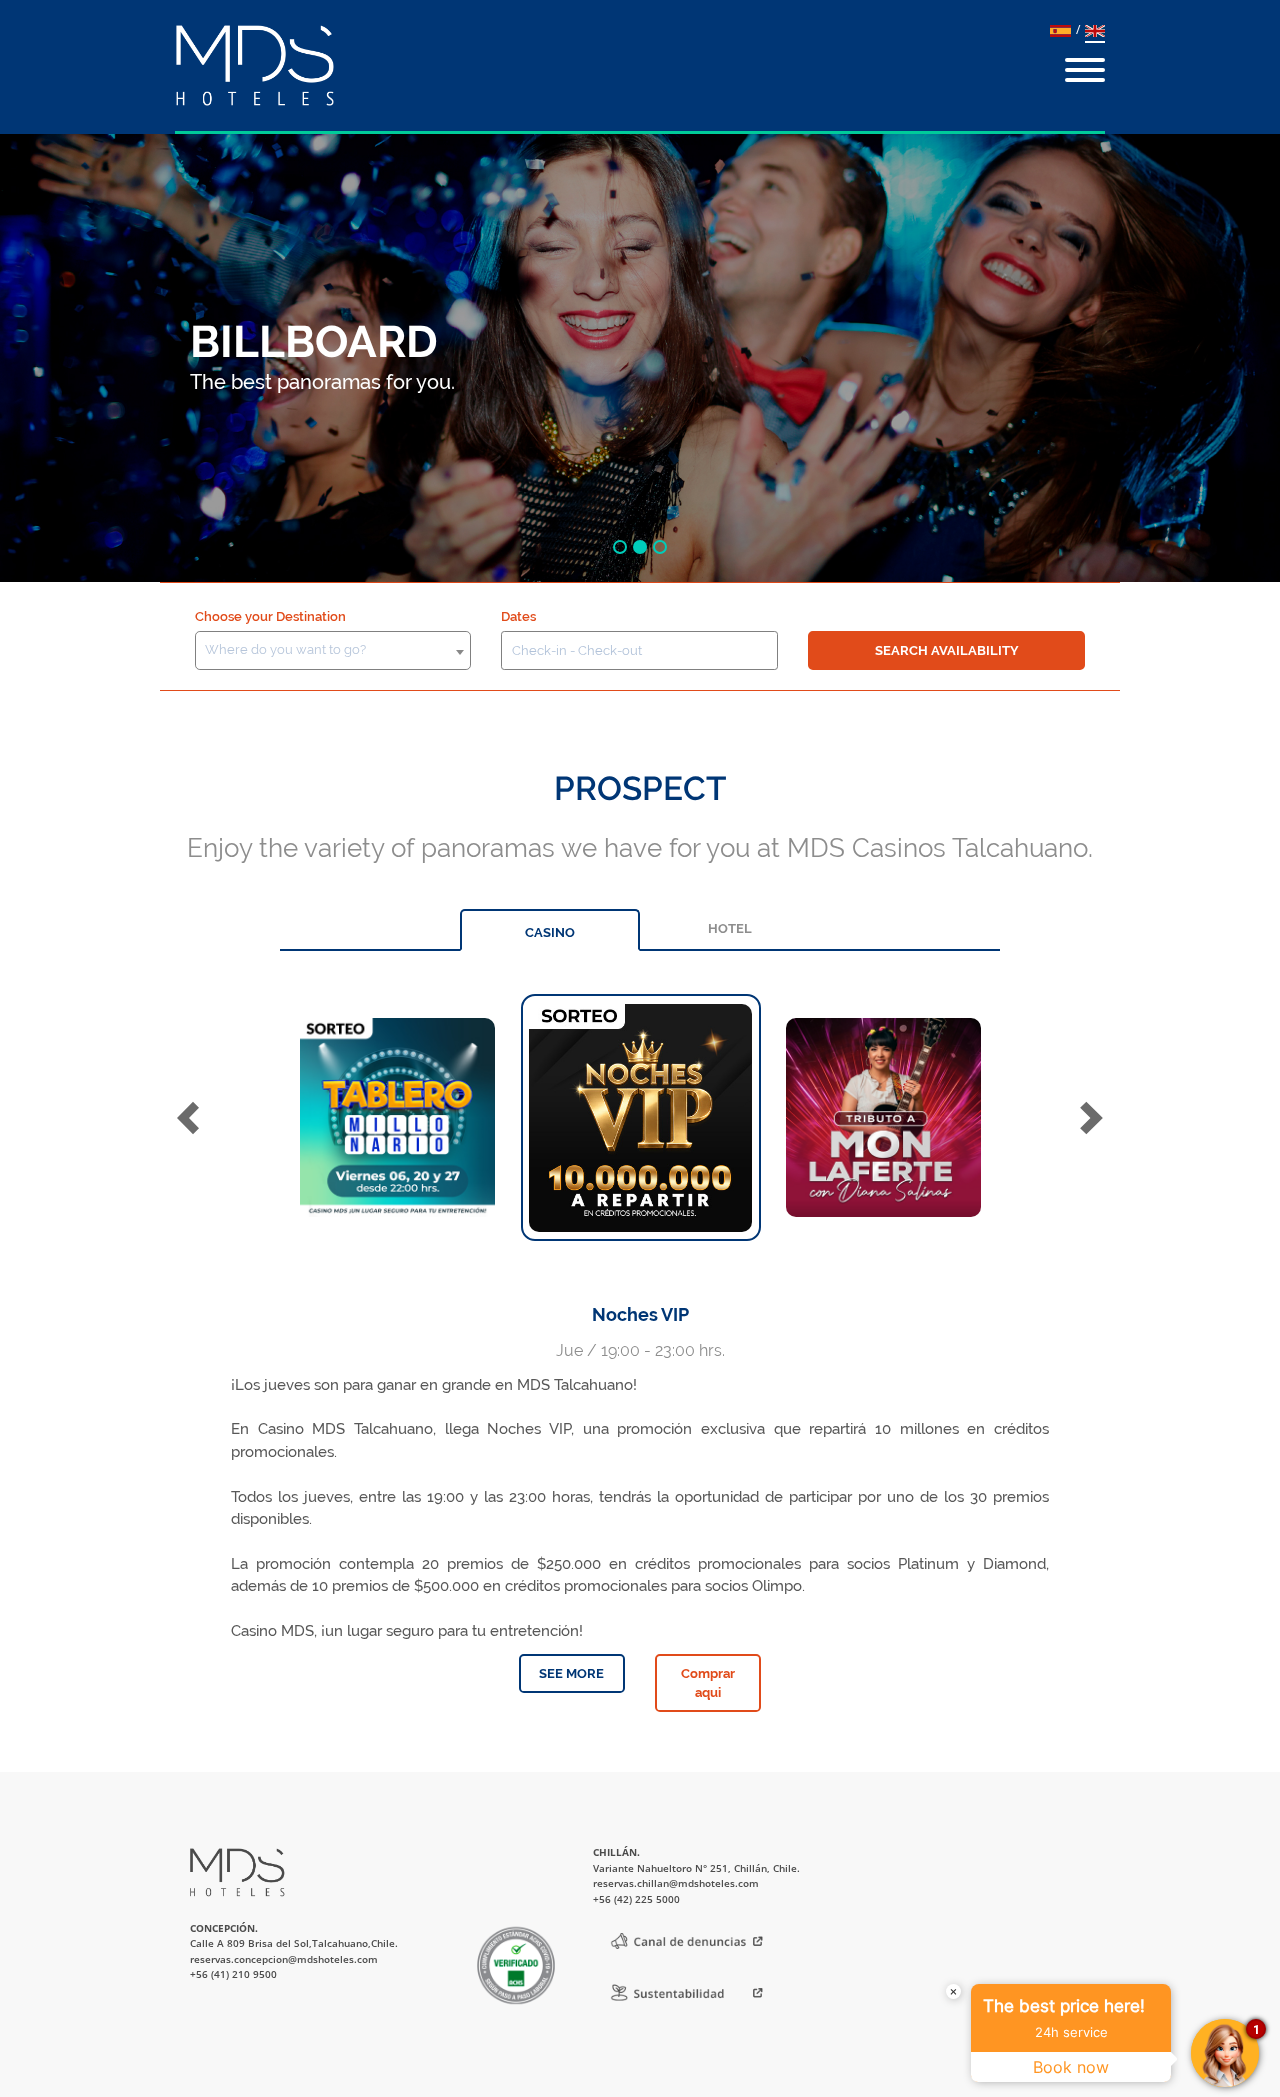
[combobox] (333, 650)
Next (1094, 1117)
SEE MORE (571, 1673)
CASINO (550, 932)
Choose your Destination (270, 616)
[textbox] (332, 650)
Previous (191, 1117)
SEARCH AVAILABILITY (947, 650)
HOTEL (730, 928)
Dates (518, 616)
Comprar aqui (708, 1683)
